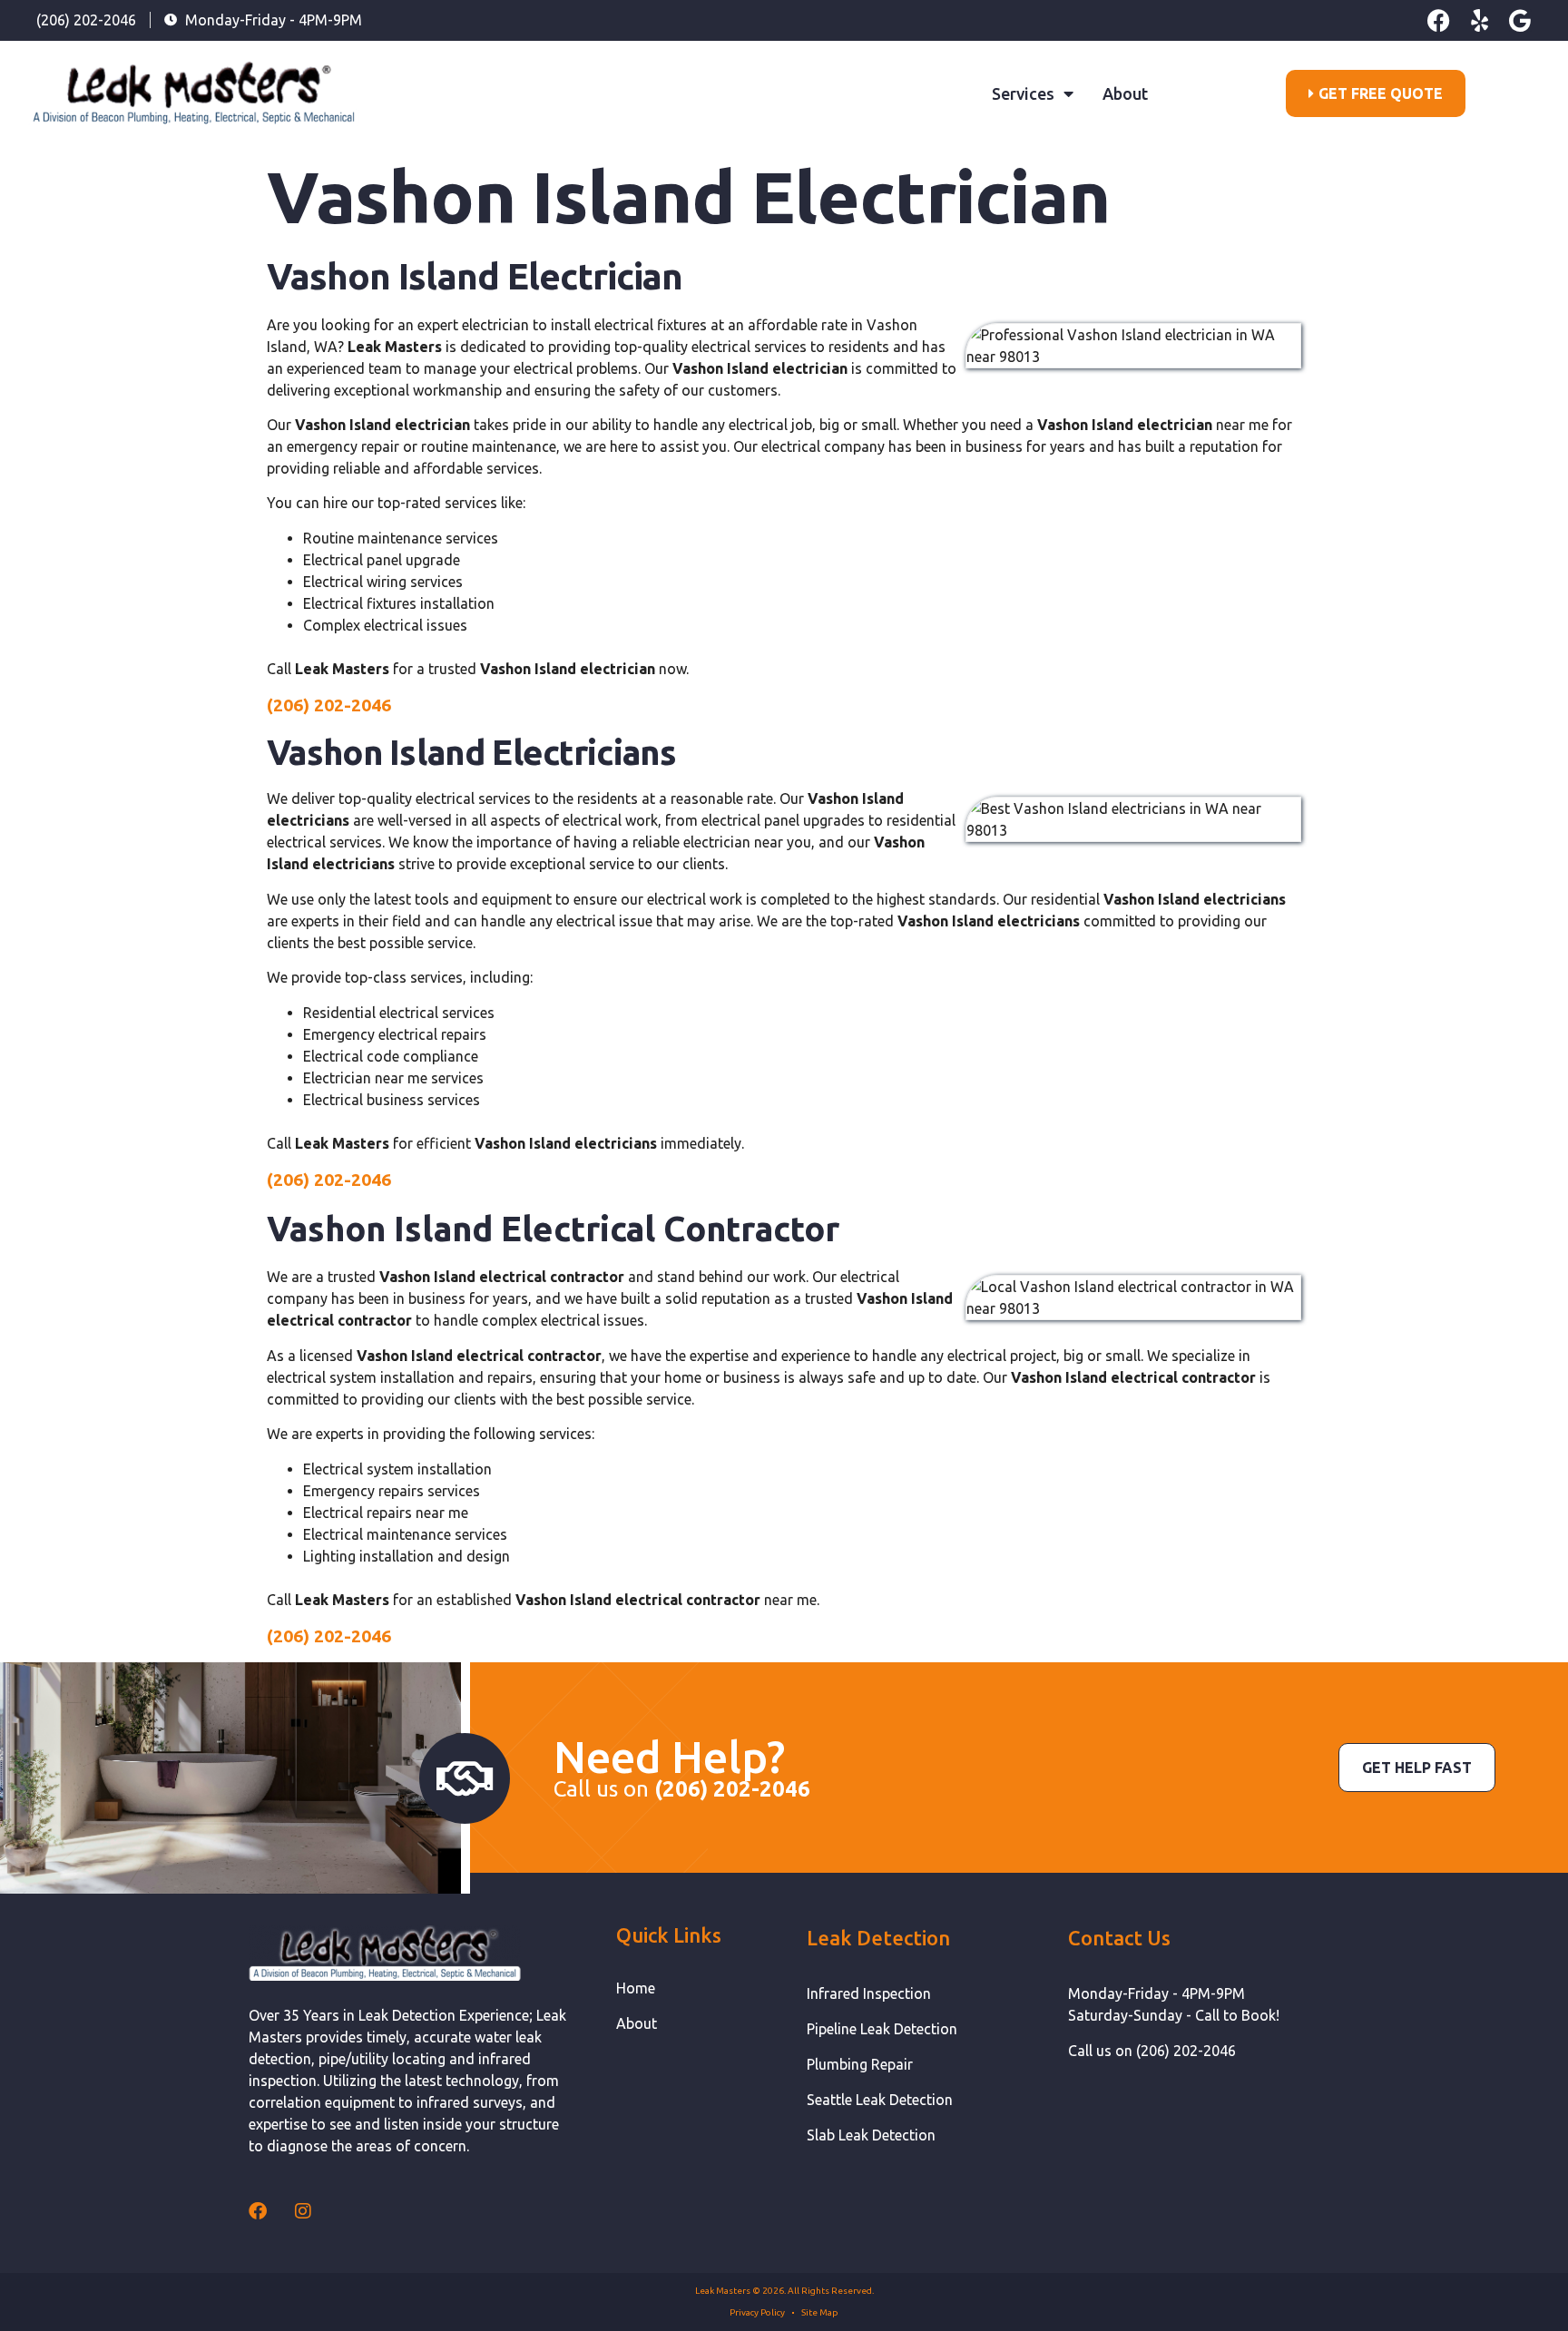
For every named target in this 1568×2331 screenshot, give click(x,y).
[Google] (1520, 20)
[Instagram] (303, 2211)
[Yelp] (1480, 20)
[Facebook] (1439, 20)
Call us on (682, 1789)
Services (1023, 93)
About (1125, 93)
